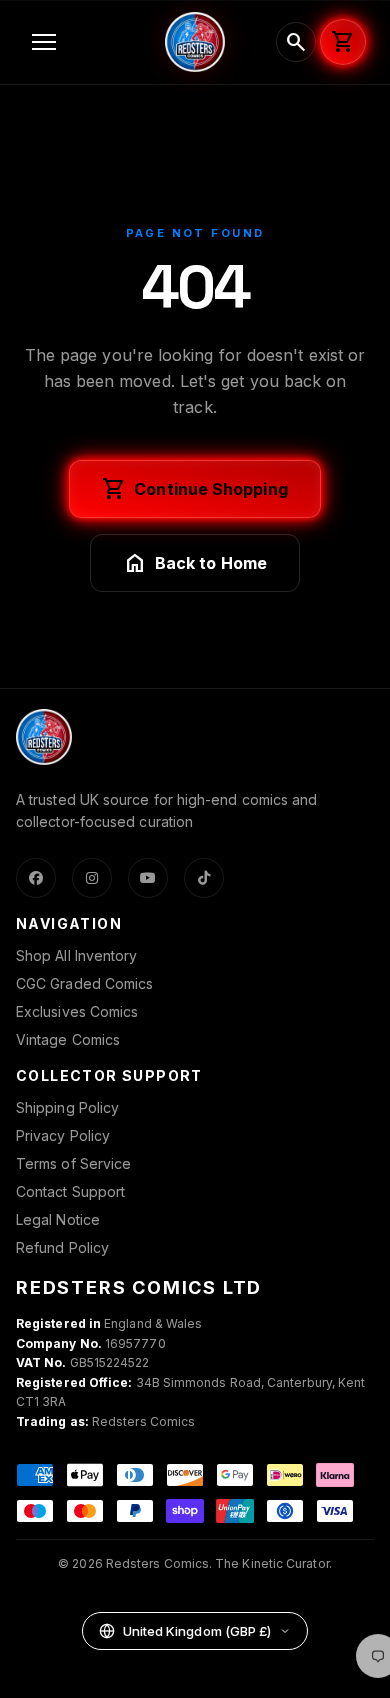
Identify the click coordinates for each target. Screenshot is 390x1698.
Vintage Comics (68, 1039)
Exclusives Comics (77, 1011)
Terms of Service (73, 1163)
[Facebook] (36, 878)
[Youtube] (148, 878)
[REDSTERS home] (195, 42)
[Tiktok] (204, 878)
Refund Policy (62, 1247)
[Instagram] (92, 878)
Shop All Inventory (76, 955)
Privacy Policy (63, 1135)
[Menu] (86, 42)
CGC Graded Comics (84, 983)
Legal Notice (58, 1219)
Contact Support (70, 1191)
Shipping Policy (67, 1107)
